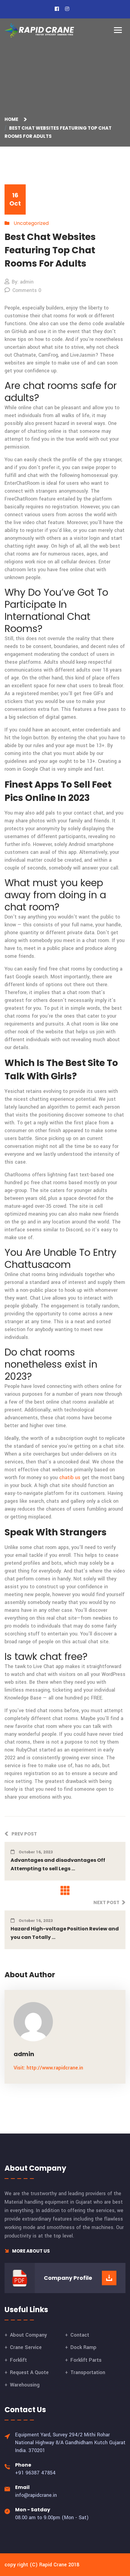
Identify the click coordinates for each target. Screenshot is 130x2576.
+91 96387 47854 (35, 2473)
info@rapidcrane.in (36, 2495)
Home (12, 119)
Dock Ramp (83, 2347)
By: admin (23, 282)
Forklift (18, 2360)
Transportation (88, 2372)
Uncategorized (31, 223)
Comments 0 (27, 290)
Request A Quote (29, 2372)
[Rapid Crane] (39, 30)
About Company (28, 2335)
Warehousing (25, 2385)
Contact (80, 2335)
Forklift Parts (86, 2360)
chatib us (70, 1478)
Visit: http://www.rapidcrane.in (48, 2068)
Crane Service (26, 2347)
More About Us (31, 2251)
